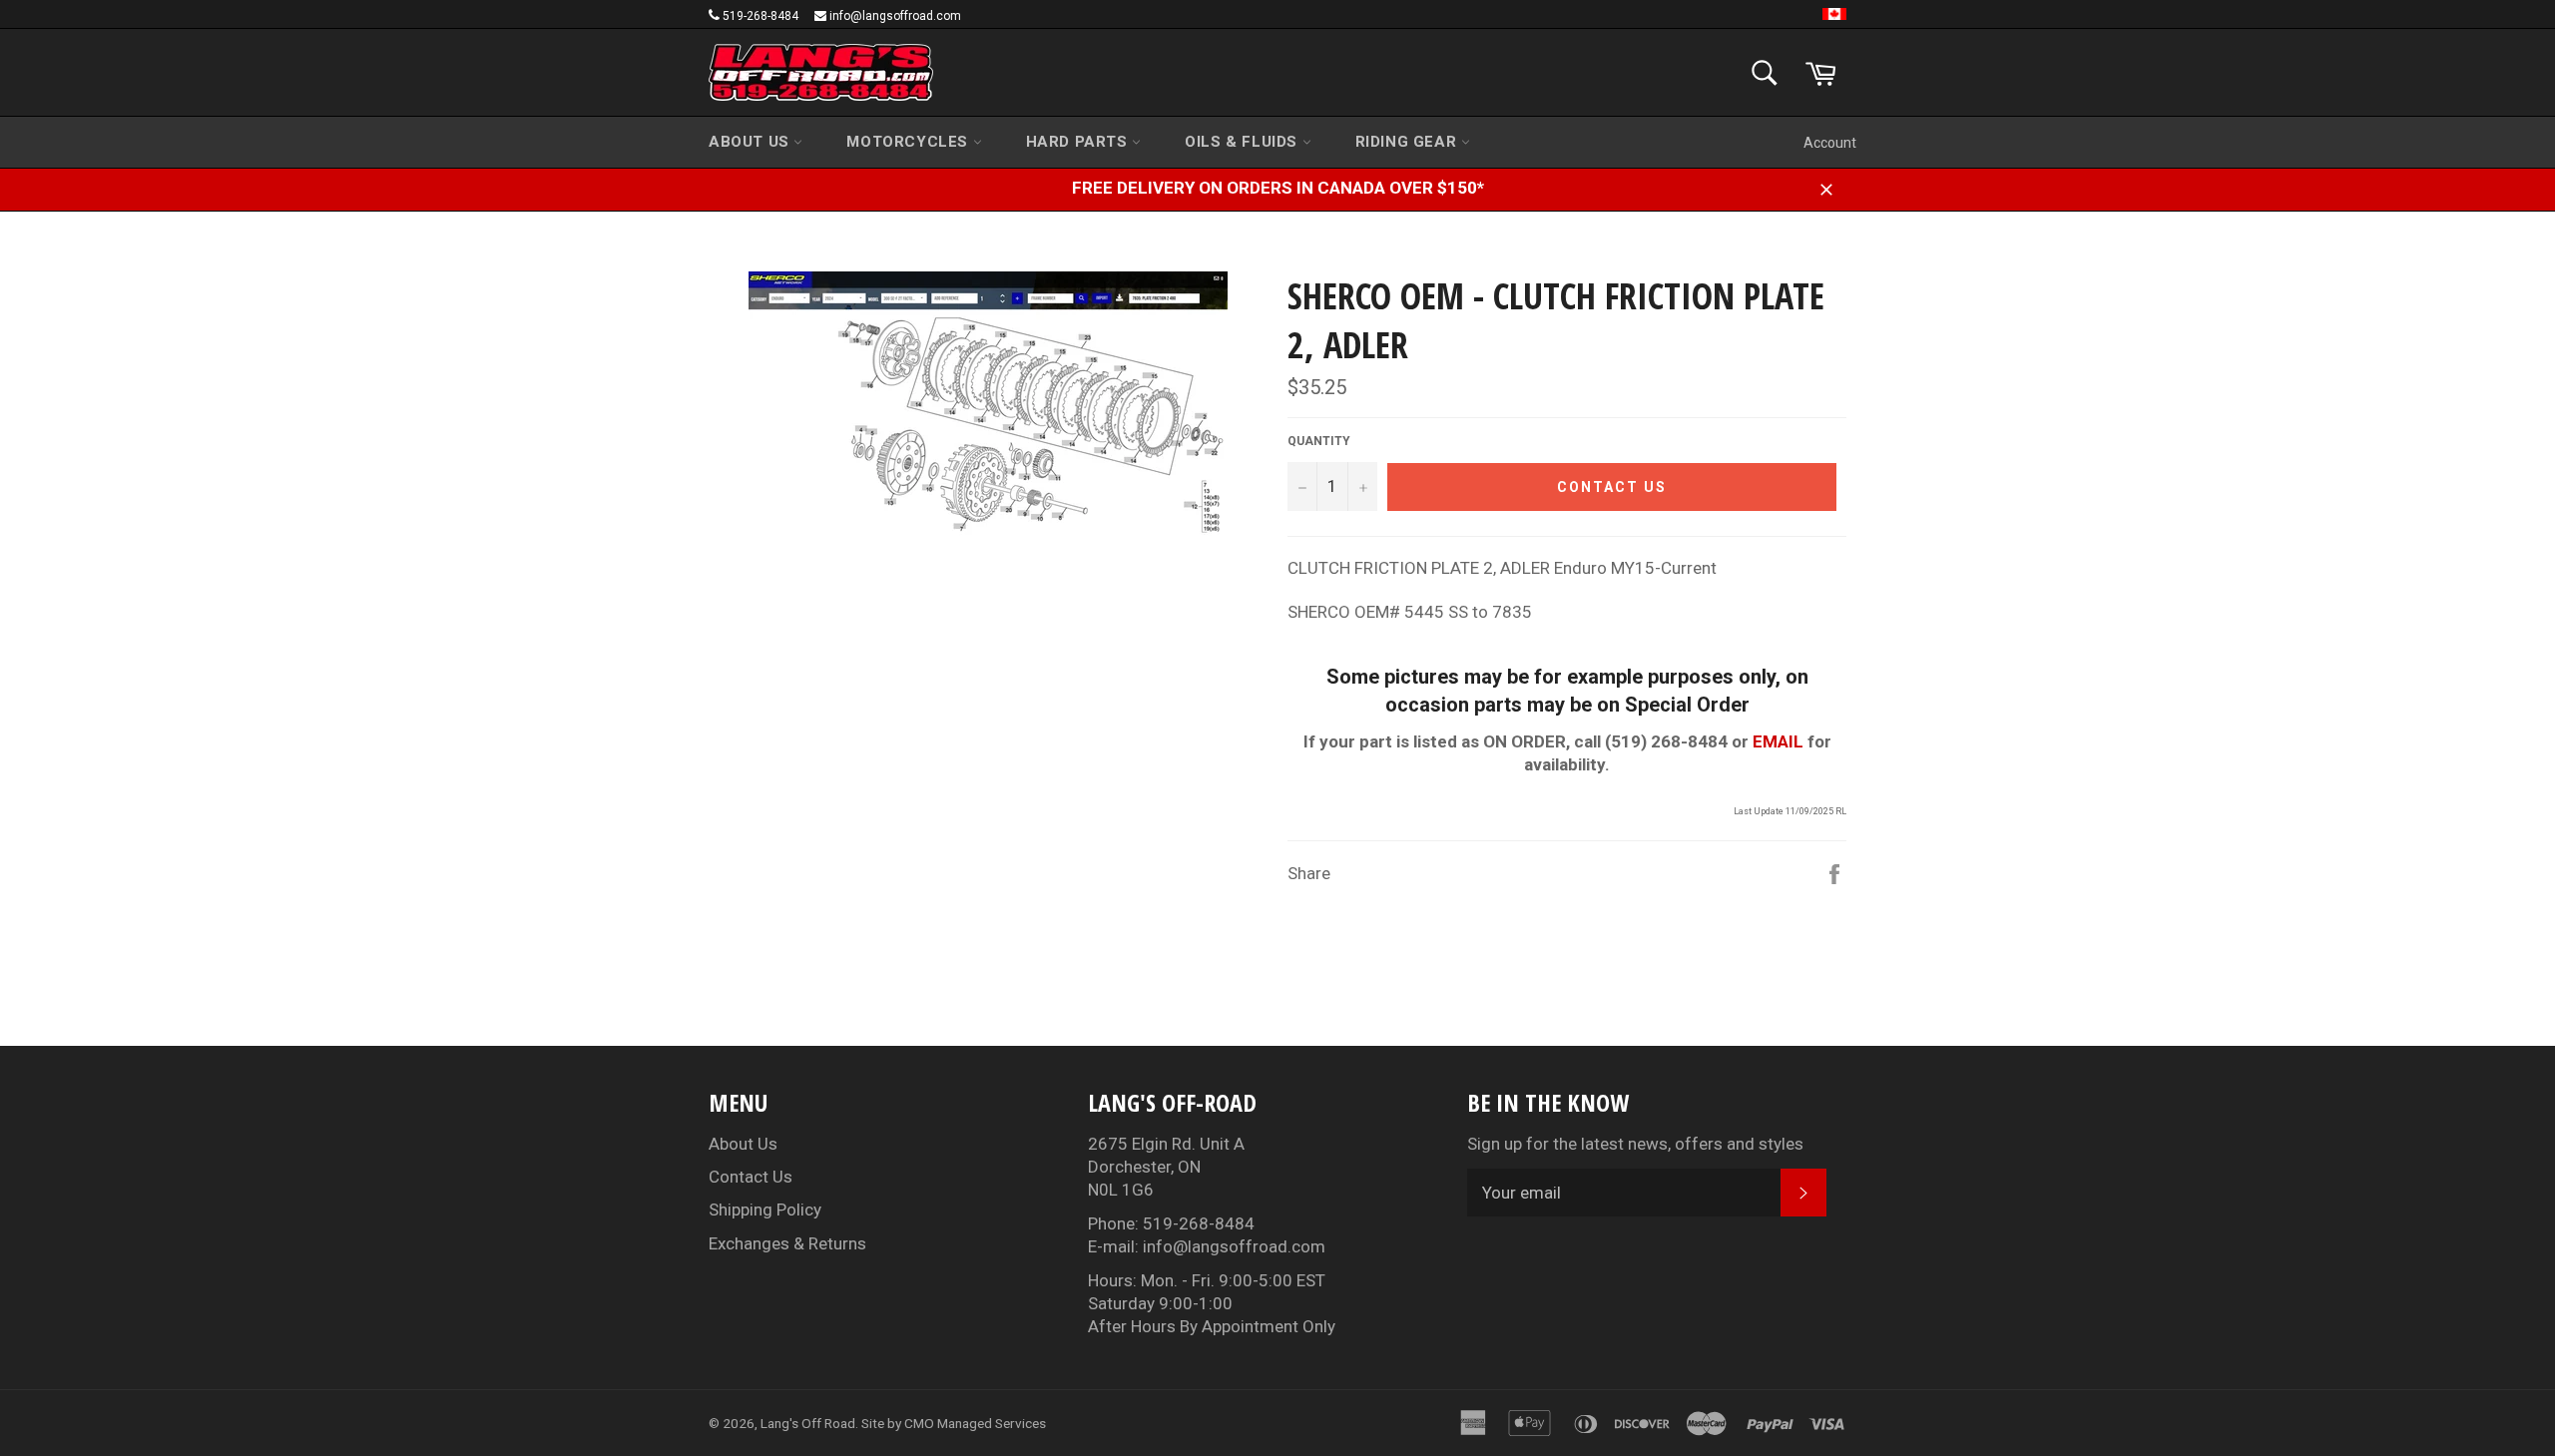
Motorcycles (909, 142)
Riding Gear (1408, 142)
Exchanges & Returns (787, 1243)
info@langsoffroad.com (895, 16)
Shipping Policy (765, 1210)
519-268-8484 (761, 16)
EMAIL (1778, 741)
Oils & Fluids (1243, 142)
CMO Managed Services (975, 1423)
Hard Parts (1079, 142)
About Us (751, 142)
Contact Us (751, 1177)
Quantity (1319, 441)
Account (1830, 143)
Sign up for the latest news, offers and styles (1635, 1144)
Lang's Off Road (808, 1423)
